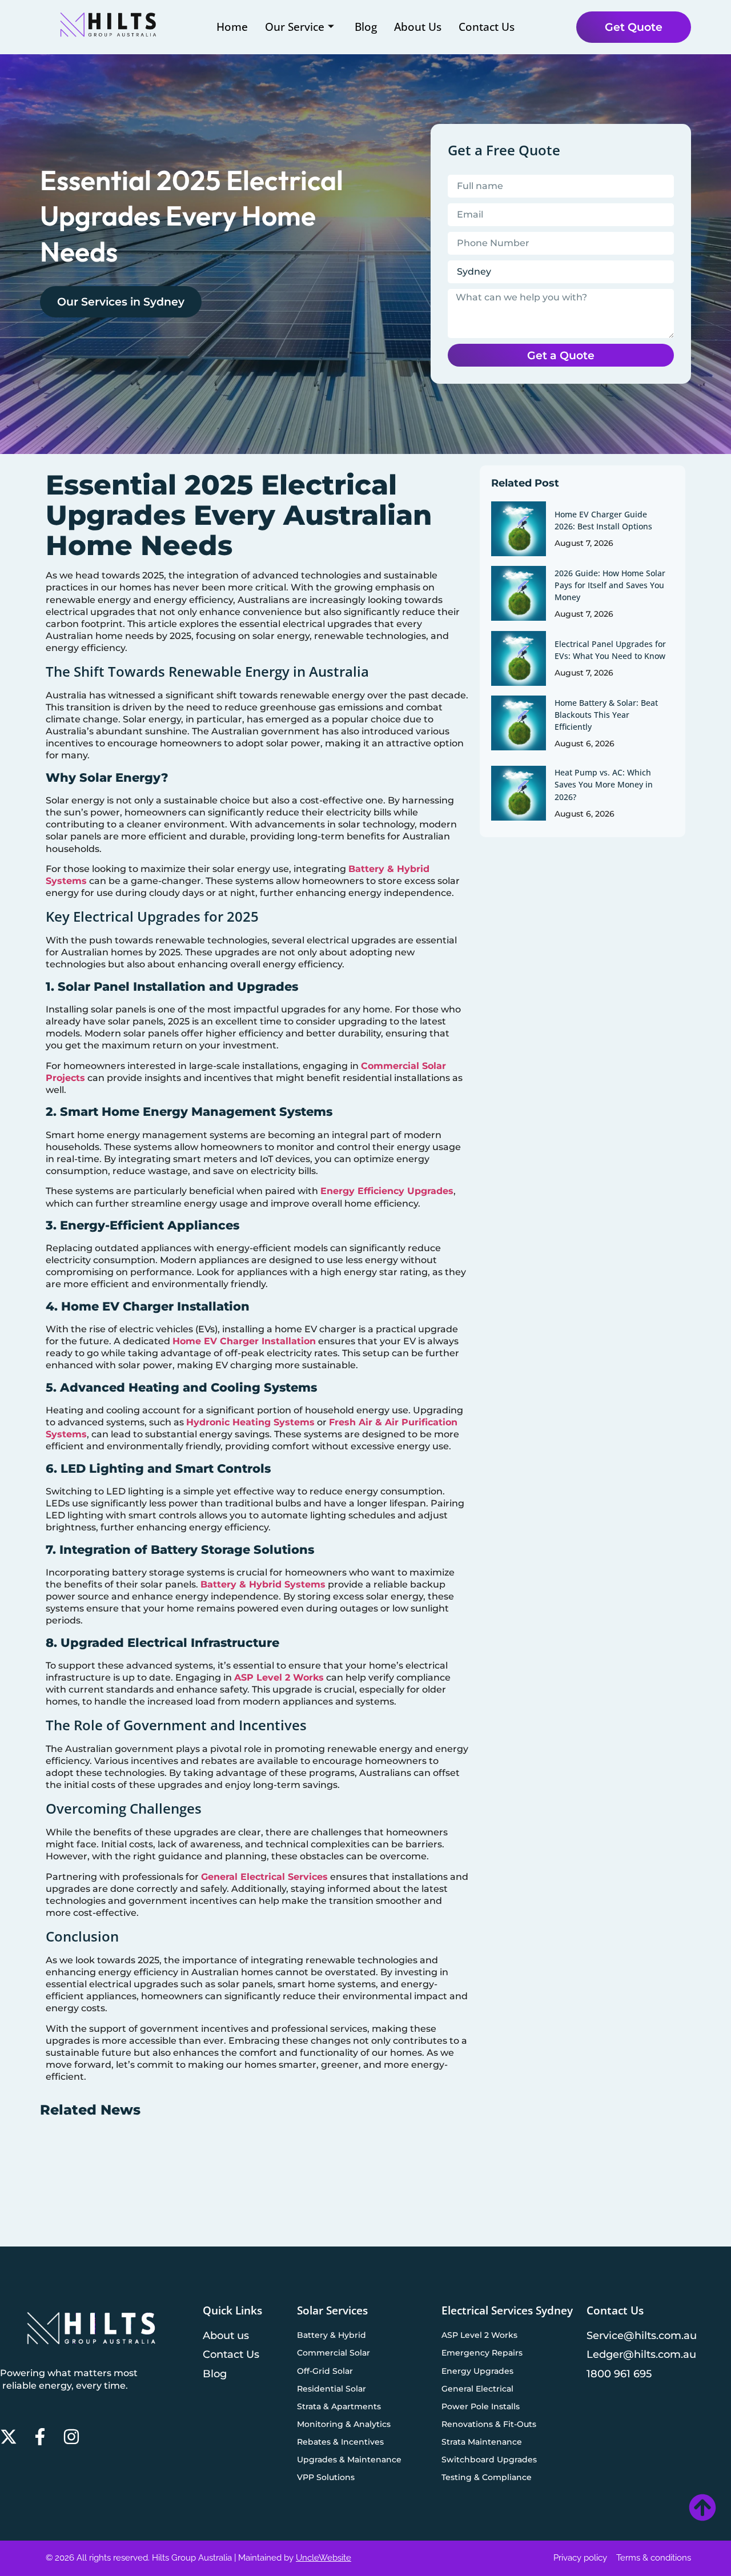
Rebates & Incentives (340, 2442)
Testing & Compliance (487, 2477)
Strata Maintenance (482, 2442)
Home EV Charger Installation (244, 1341)
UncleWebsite (324, 2558)
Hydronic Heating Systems (250, 1422)
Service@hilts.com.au (642, 2335)
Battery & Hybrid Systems (263, 1584)
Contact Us (487, 27)
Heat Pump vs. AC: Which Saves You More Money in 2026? (604, 784)
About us (226, 2335)
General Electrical (477, 2389)
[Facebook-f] (40, 2437)
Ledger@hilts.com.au (641, 2354)
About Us (418, 27)
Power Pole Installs (481, 2406)
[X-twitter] (9, 2437)
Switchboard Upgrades (489, 2460)
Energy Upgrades (477, 2371)
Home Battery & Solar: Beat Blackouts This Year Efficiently (606, 715)
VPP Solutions (326, 2477)
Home (232, 27)
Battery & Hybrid (332, 2335)
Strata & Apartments (339, 2406)
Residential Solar (332, 2389)
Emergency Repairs (482, 2353)
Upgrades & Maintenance (349, 2460)
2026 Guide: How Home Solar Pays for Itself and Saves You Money (610, 585)
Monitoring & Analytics (344, 2424)
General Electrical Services (264, 1877)
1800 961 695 (619, 2374)
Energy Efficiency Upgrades (387, 1191)
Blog (366, 27)
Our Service (295, 27)
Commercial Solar (334, 2353)
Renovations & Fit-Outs (489, 2424)
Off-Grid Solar (325, 2371)
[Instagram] (71, 2437)
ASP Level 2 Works (279, 1677)
